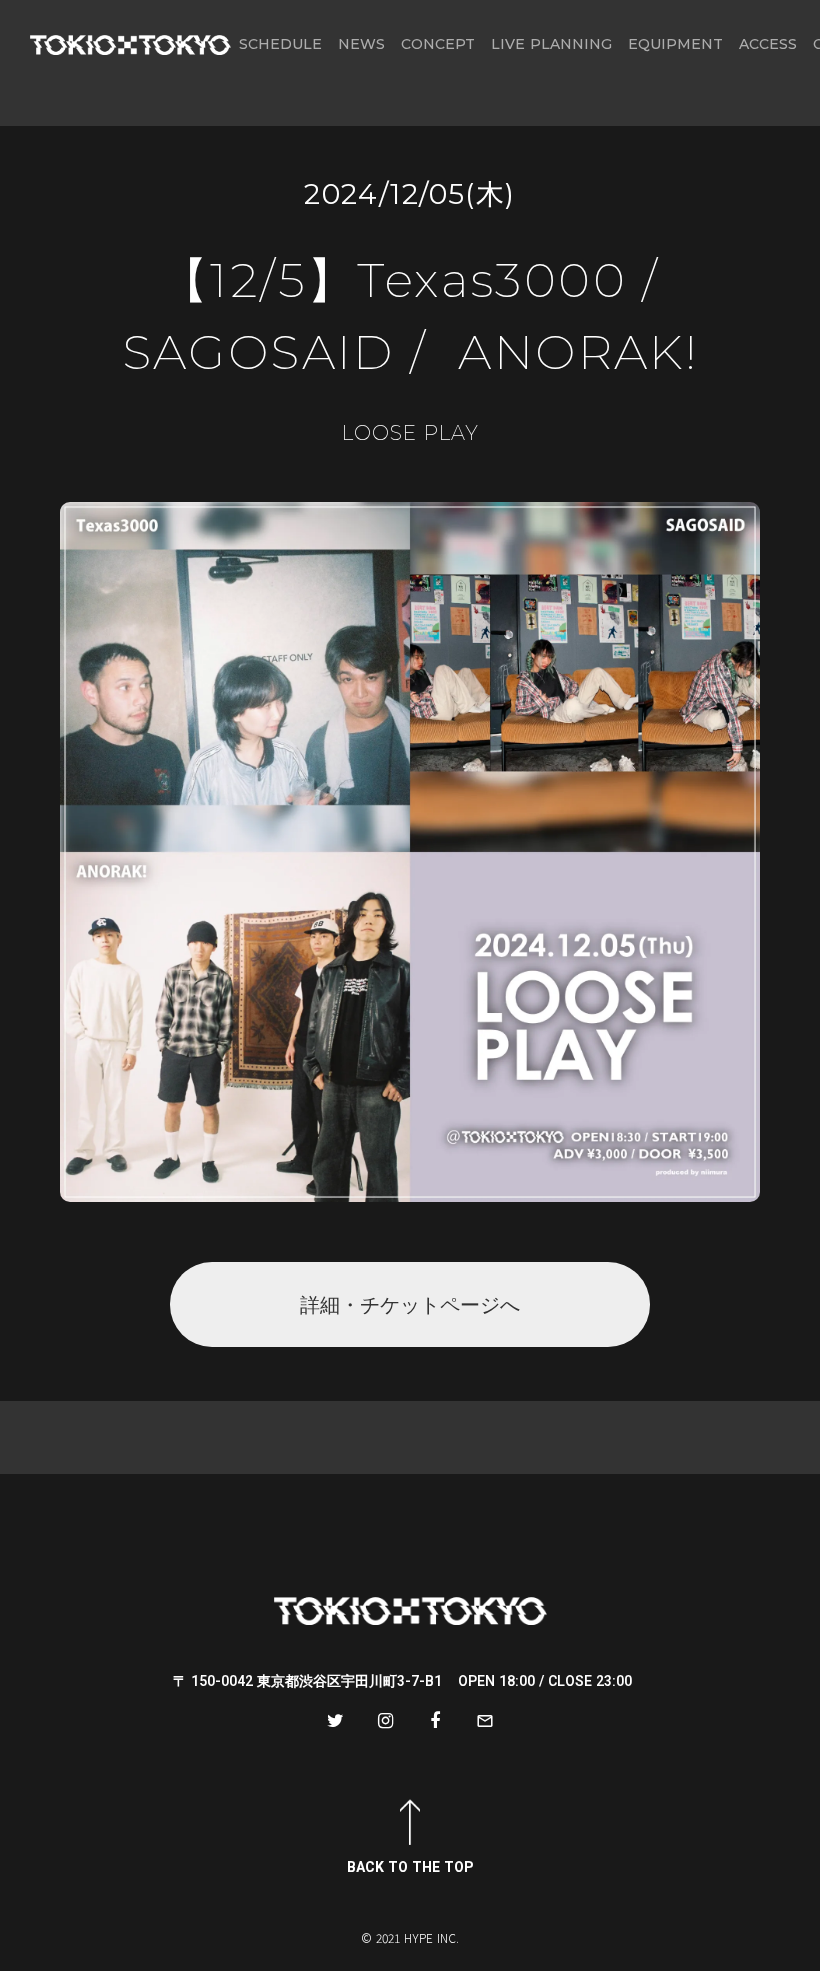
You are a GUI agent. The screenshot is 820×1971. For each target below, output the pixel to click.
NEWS (361, 44)
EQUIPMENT (675, 44)
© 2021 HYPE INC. (410, 1938)
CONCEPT (438, 44)
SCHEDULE (280, 44)
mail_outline (485, 1721)
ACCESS (768, 44)
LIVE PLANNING (551, 44)
